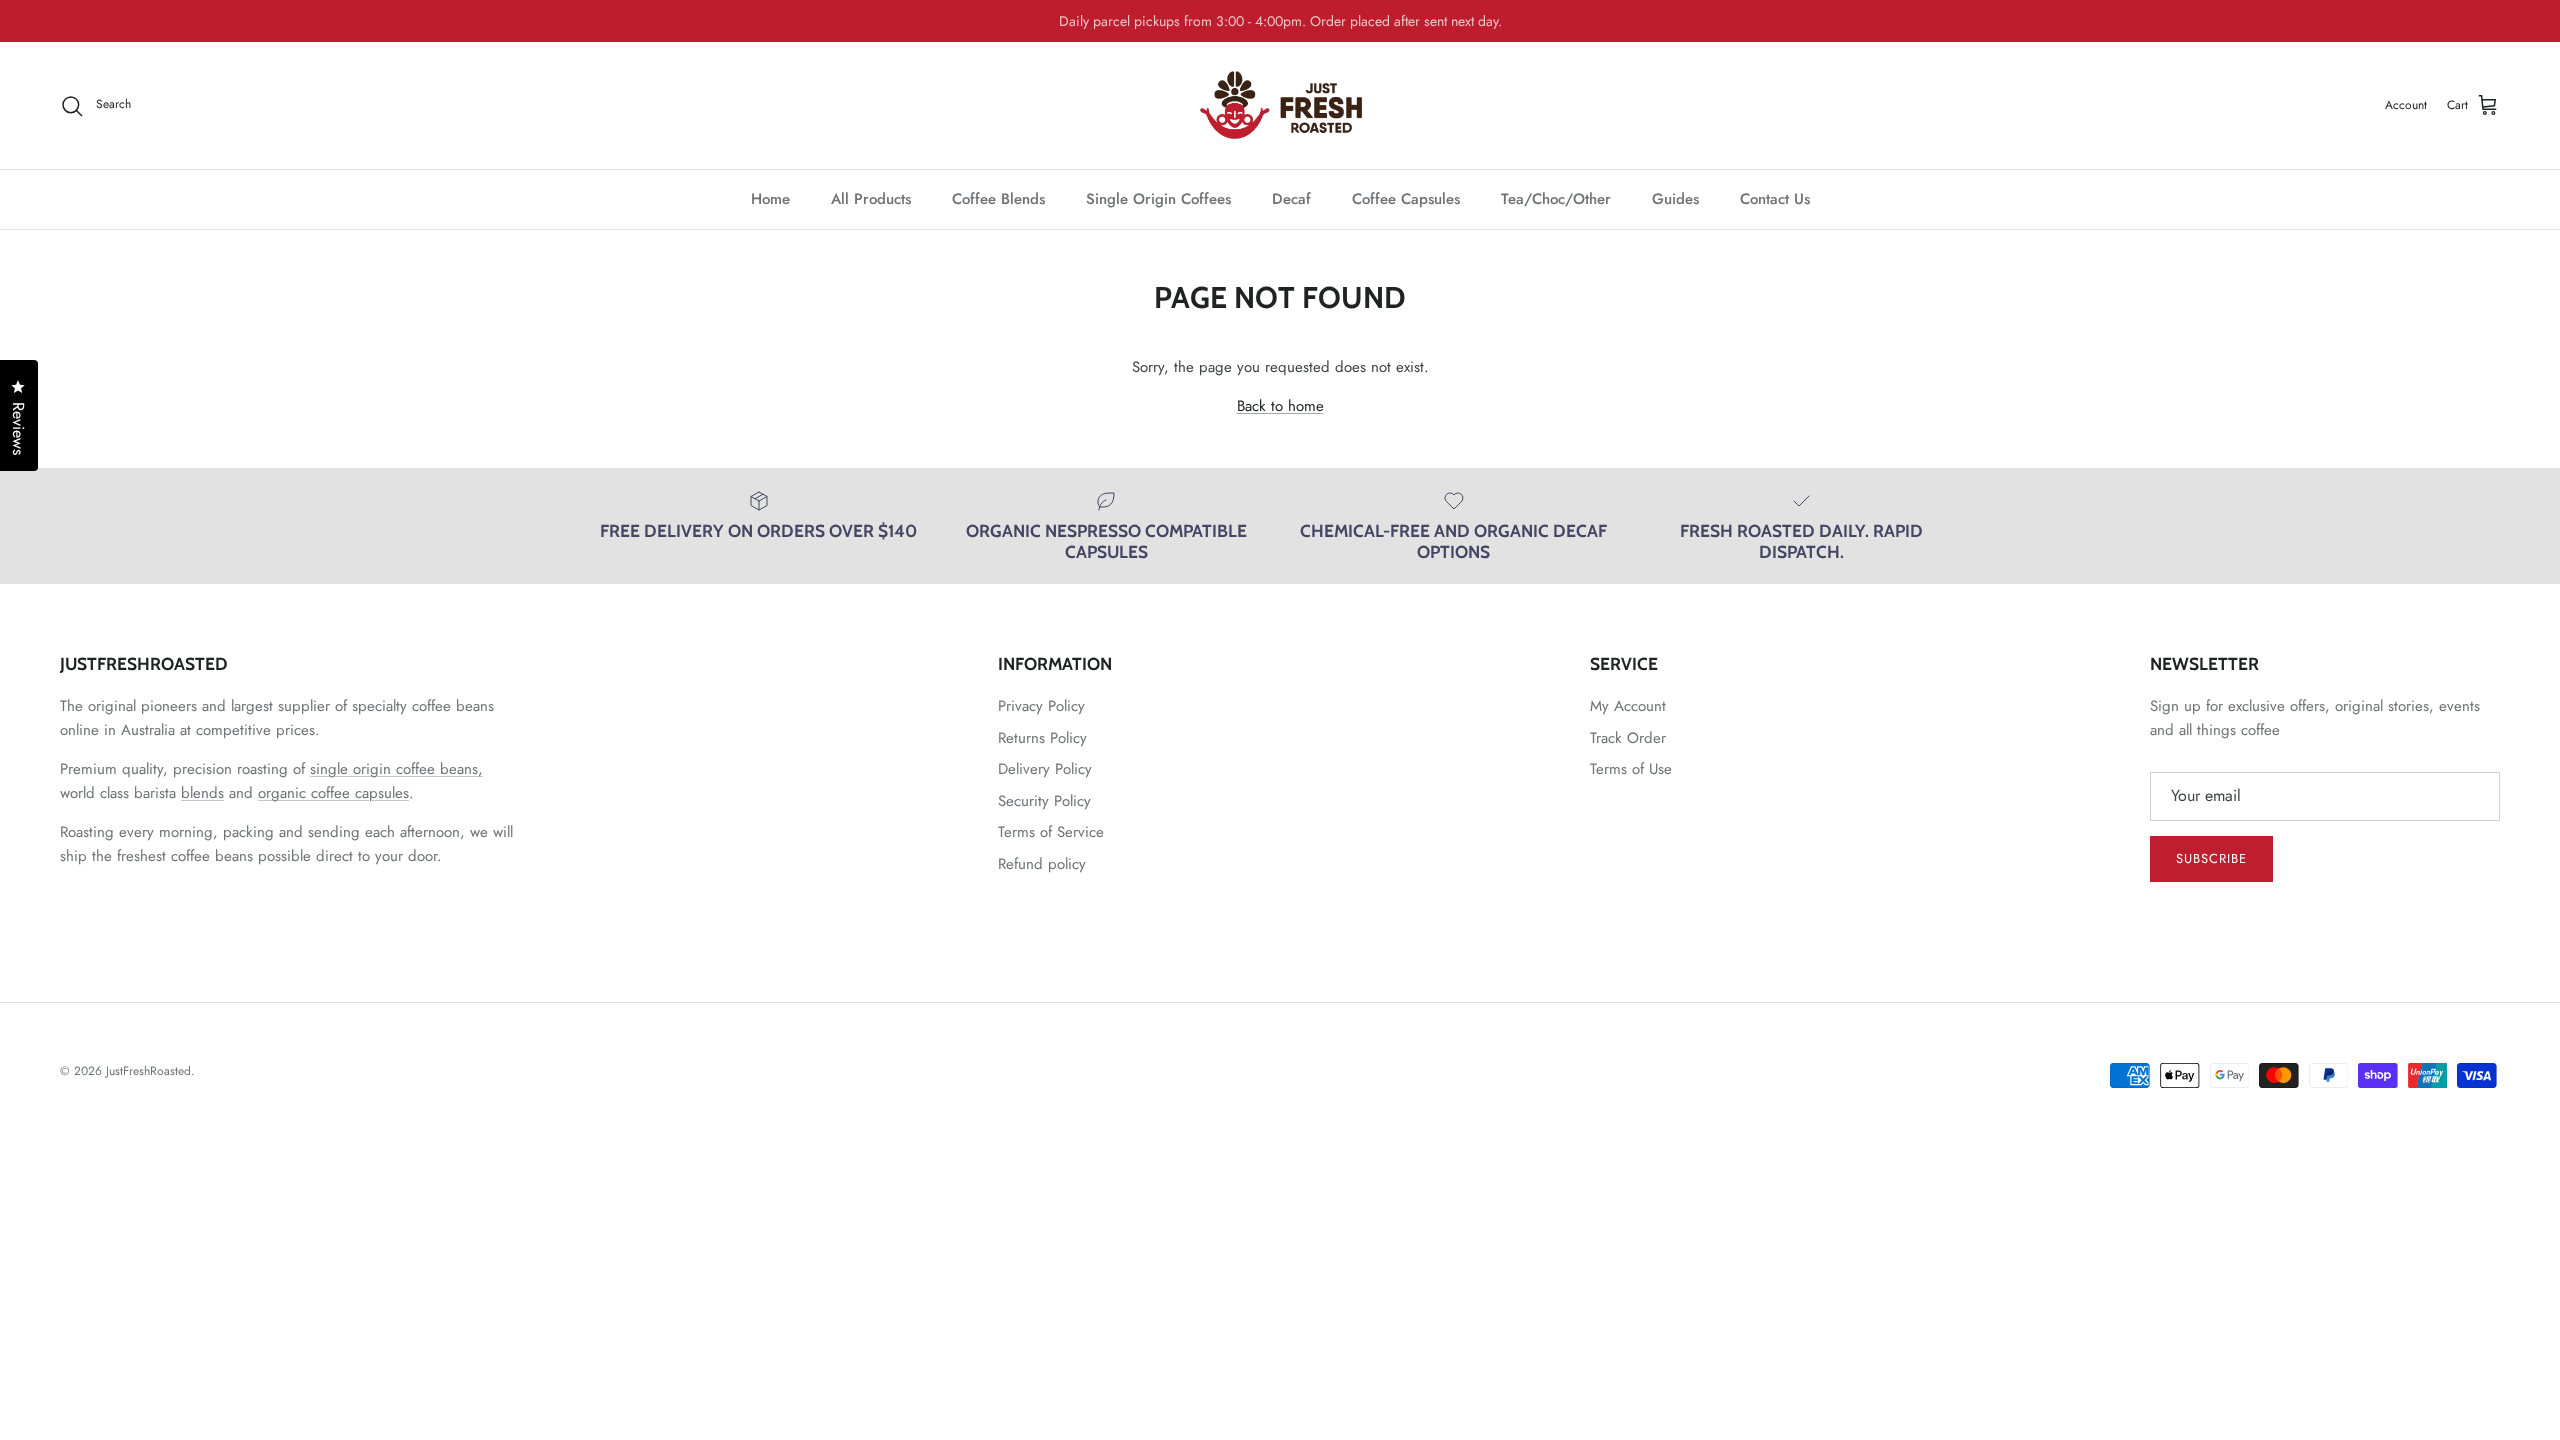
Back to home (1280, 406)
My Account (1628, 706)
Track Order (1628, 738)
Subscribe (2211, 858)
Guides (1675, 199)
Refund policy (1042, 864)
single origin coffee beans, (396, 769)
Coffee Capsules (1406, 199)
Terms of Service (1051, 832)
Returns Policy (1042, 738)
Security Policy (1044, 801)
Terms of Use (1631, 769)
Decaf (1291, 199)
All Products (871, 199)
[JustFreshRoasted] (1280, 106)
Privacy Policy (1041, 706)
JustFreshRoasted (148, 1071)
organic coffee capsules (333, 793)
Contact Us (1775, 199)
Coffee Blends (998, 199)
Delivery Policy (1045, 769)
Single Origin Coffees (1158, 199)
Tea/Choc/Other (1556, 199)
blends (202, 793)
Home (770, 199)
